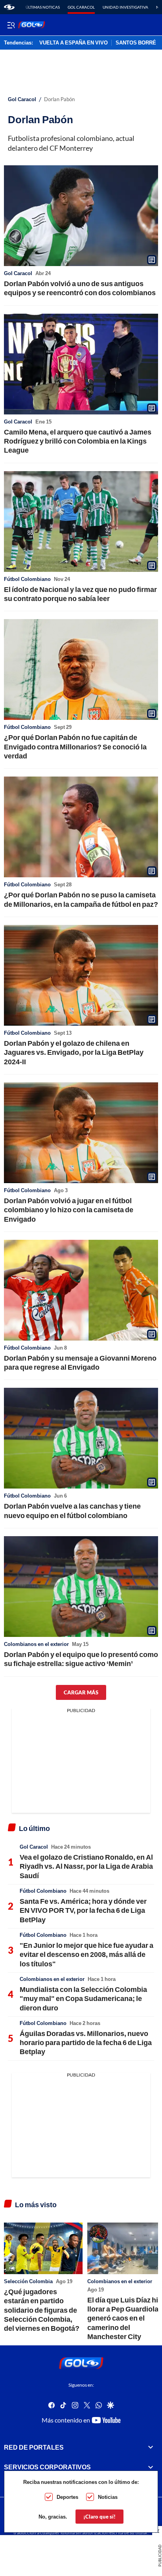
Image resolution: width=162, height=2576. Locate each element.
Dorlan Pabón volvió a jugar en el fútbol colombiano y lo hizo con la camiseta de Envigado (69, 1210)
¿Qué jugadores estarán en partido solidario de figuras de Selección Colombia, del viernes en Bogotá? (42, 2310)
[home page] (9, 7)
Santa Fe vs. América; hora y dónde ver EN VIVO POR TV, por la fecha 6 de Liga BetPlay (83, 1910)
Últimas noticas (43, 7)
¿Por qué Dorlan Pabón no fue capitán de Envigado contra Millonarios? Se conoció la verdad (75, 746)
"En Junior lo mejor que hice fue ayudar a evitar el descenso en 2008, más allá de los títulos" (87, 1954)
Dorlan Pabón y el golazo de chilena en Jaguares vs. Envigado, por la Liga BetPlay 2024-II (74, 1052)
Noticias (108, 2497)
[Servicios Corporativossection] (151, 2467)
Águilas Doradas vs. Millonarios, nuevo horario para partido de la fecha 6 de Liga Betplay (86, 2042)
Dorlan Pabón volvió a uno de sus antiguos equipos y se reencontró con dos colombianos (80, 288)
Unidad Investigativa (125, 7)
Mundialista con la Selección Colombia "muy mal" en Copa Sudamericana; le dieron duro (83, 1998)
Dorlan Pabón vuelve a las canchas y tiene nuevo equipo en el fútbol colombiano (72, 1510)
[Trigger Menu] (11, 25)
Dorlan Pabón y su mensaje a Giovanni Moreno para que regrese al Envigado (80, 1362)
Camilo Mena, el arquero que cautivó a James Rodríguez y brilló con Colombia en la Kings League (78, 441)
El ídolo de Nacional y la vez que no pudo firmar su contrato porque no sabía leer (80, 594)
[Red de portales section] (151, 2447)
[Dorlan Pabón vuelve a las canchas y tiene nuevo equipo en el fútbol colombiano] (81, 1438)
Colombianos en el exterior (36, 1644)
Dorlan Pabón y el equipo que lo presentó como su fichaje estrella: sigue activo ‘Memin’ (81, 1659)
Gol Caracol (81, 7)
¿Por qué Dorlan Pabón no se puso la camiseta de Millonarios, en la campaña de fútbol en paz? (81, 899)
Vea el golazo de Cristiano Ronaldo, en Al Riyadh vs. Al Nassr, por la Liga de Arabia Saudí (86, 1866)
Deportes (67, 2497)
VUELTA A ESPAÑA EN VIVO (74, 43)
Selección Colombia (28, 2281)
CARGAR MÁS (81, 1692)
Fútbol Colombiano (27, 579)
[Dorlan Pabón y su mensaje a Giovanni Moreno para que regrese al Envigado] (81, 1290)
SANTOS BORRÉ (136, 43)
